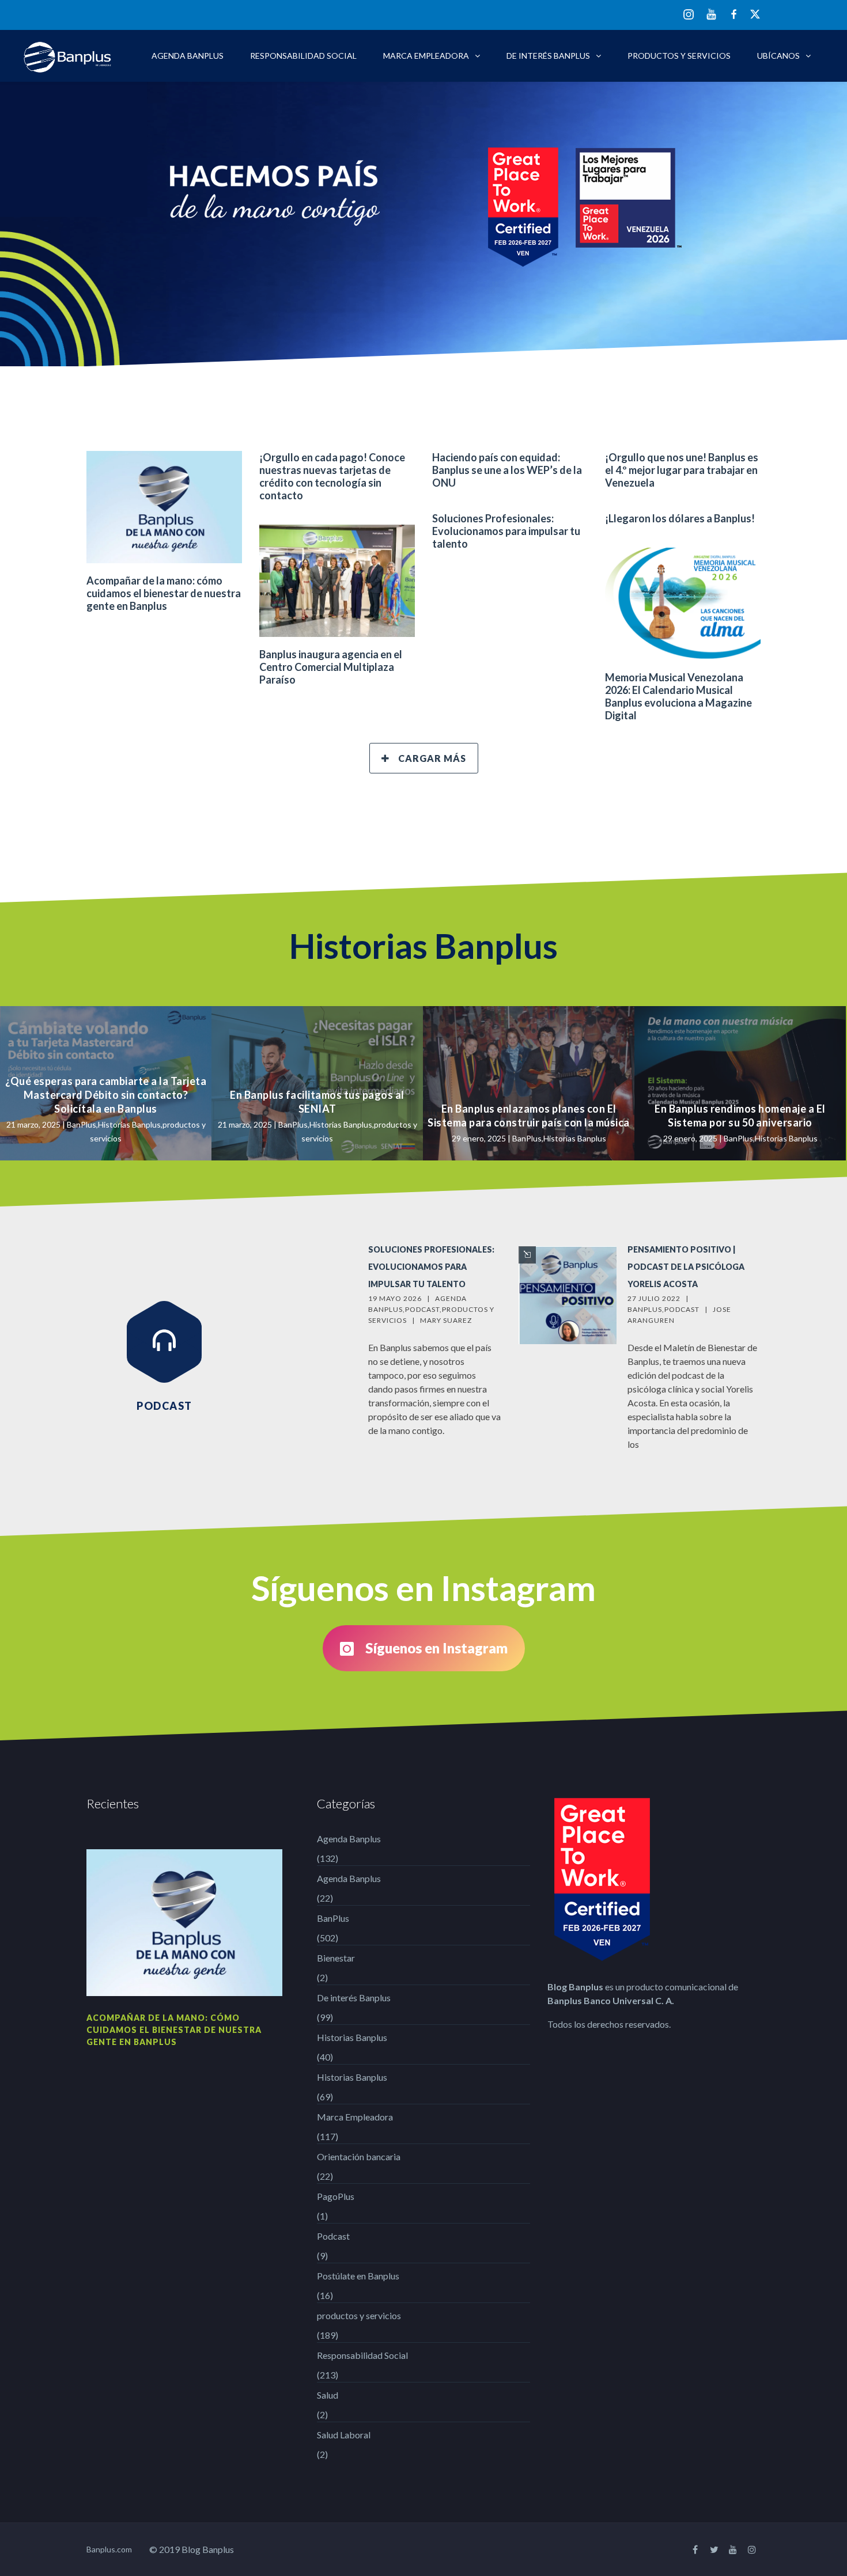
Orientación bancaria (359, 2156)
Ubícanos (778, 56)
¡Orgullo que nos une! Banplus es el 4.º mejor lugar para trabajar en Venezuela (682, 470)
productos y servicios (679, 56)
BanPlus (82, 1124)
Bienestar (336, 1958)
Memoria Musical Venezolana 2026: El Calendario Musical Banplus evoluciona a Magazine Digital (678, 696)
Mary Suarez (446, 1320)
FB (734, 14)
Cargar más (432, 758)
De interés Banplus (548, 56)
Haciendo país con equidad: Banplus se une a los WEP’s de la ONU (507, 470)
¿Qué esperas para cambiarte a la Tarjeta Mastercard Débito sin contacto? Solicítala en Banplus (106, 1095)
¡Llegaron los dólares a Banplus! (680, 518)
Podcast (422, 1309)
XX (755, 14)
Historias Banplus (129, 1124)
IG (689, 15)
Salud (328, 2395)
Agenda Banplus (188, 56)
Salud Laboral (344, 2435)
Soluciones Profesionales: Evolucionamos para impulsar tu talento (506, 531)
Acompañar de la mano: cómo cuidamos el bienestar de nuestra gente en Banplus (164, 593)
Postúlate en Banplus (358, 2276)
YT (711, 14)
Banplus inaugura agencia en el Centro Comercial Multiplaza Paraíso (331, 667)
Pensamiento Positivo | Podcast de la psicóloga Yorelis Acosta (686, 1267)
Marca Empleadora (426, 56)
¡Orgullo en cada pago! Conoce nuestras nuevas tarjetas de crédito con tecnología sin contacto (332, 476)
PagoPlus (336, 2196)
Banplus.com (109, 2549)
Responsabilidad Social (303, 56)
